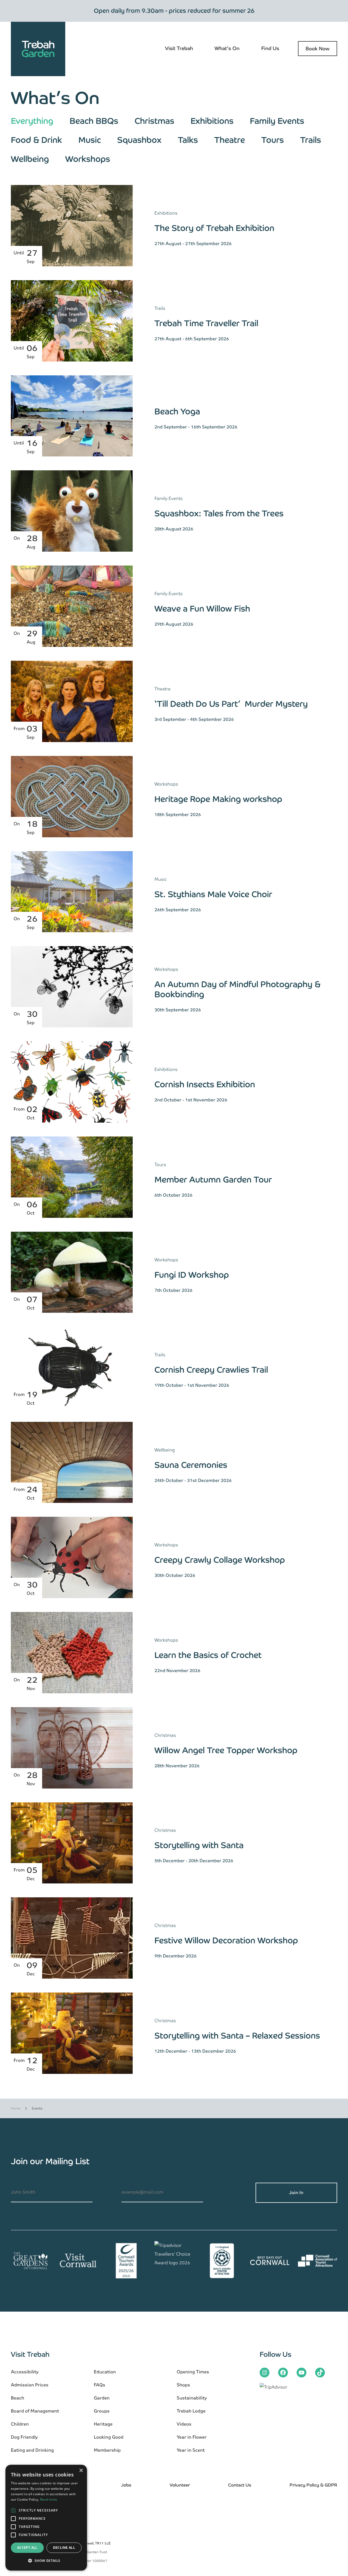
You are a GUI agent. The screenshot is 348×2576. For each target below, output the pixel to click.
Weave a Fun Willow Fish (202, 609)
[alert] (46, 2518)
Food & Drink (36, 140)
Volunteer (180, 2485)
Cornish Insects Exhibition (205, 1084)
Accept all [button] (27, 2548)
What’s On (227, 48)
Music (90, 140)
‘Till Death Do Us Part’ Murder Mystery (231, 704)
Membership (107, 2450)
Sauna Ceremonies (191, 1465)
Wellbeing (30, 159)
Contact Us (240, 2485)
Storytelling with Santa (199, 1845)
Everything (32, 121)
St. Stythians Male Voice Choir (214, 894)
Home (16, 2108)
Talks (188, 140)
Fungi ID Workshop (192, 1275)
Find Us (270, 48)
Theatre (230, 140)
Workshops (88, 159)
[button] (46, 2561)
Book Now (318, 49)
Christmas (154, 121)
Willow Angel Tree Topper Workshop (226, 1750)
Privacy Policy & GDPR (313, 2485)
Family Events (277, 121)
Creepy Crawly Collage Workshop (220, 1560)
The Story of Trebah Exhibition (214, 228)
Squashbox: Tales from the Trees (219, 513)
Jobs (126, 2485)
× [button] (81, 2471)
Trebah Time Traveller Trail (206, 323)
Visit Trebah (179, 48)
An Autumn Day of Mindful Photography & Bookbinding (237, 989)
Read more (49, 2499)
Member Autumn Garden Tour (213, 1180)
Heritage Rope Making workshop (218, 799)
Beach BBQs (94, 121)
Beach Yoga (177, 411)
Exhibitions (212, 121)
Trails (311, 140)
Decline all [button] (64, 2548)
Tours (273, 140)
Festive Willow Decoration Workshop (226, 1940)
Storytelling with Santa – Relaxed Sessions (237, 2036)
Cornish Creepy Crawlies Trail (211, 1370)
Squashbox (139, 140)
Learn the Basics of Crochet (208, 1655)
